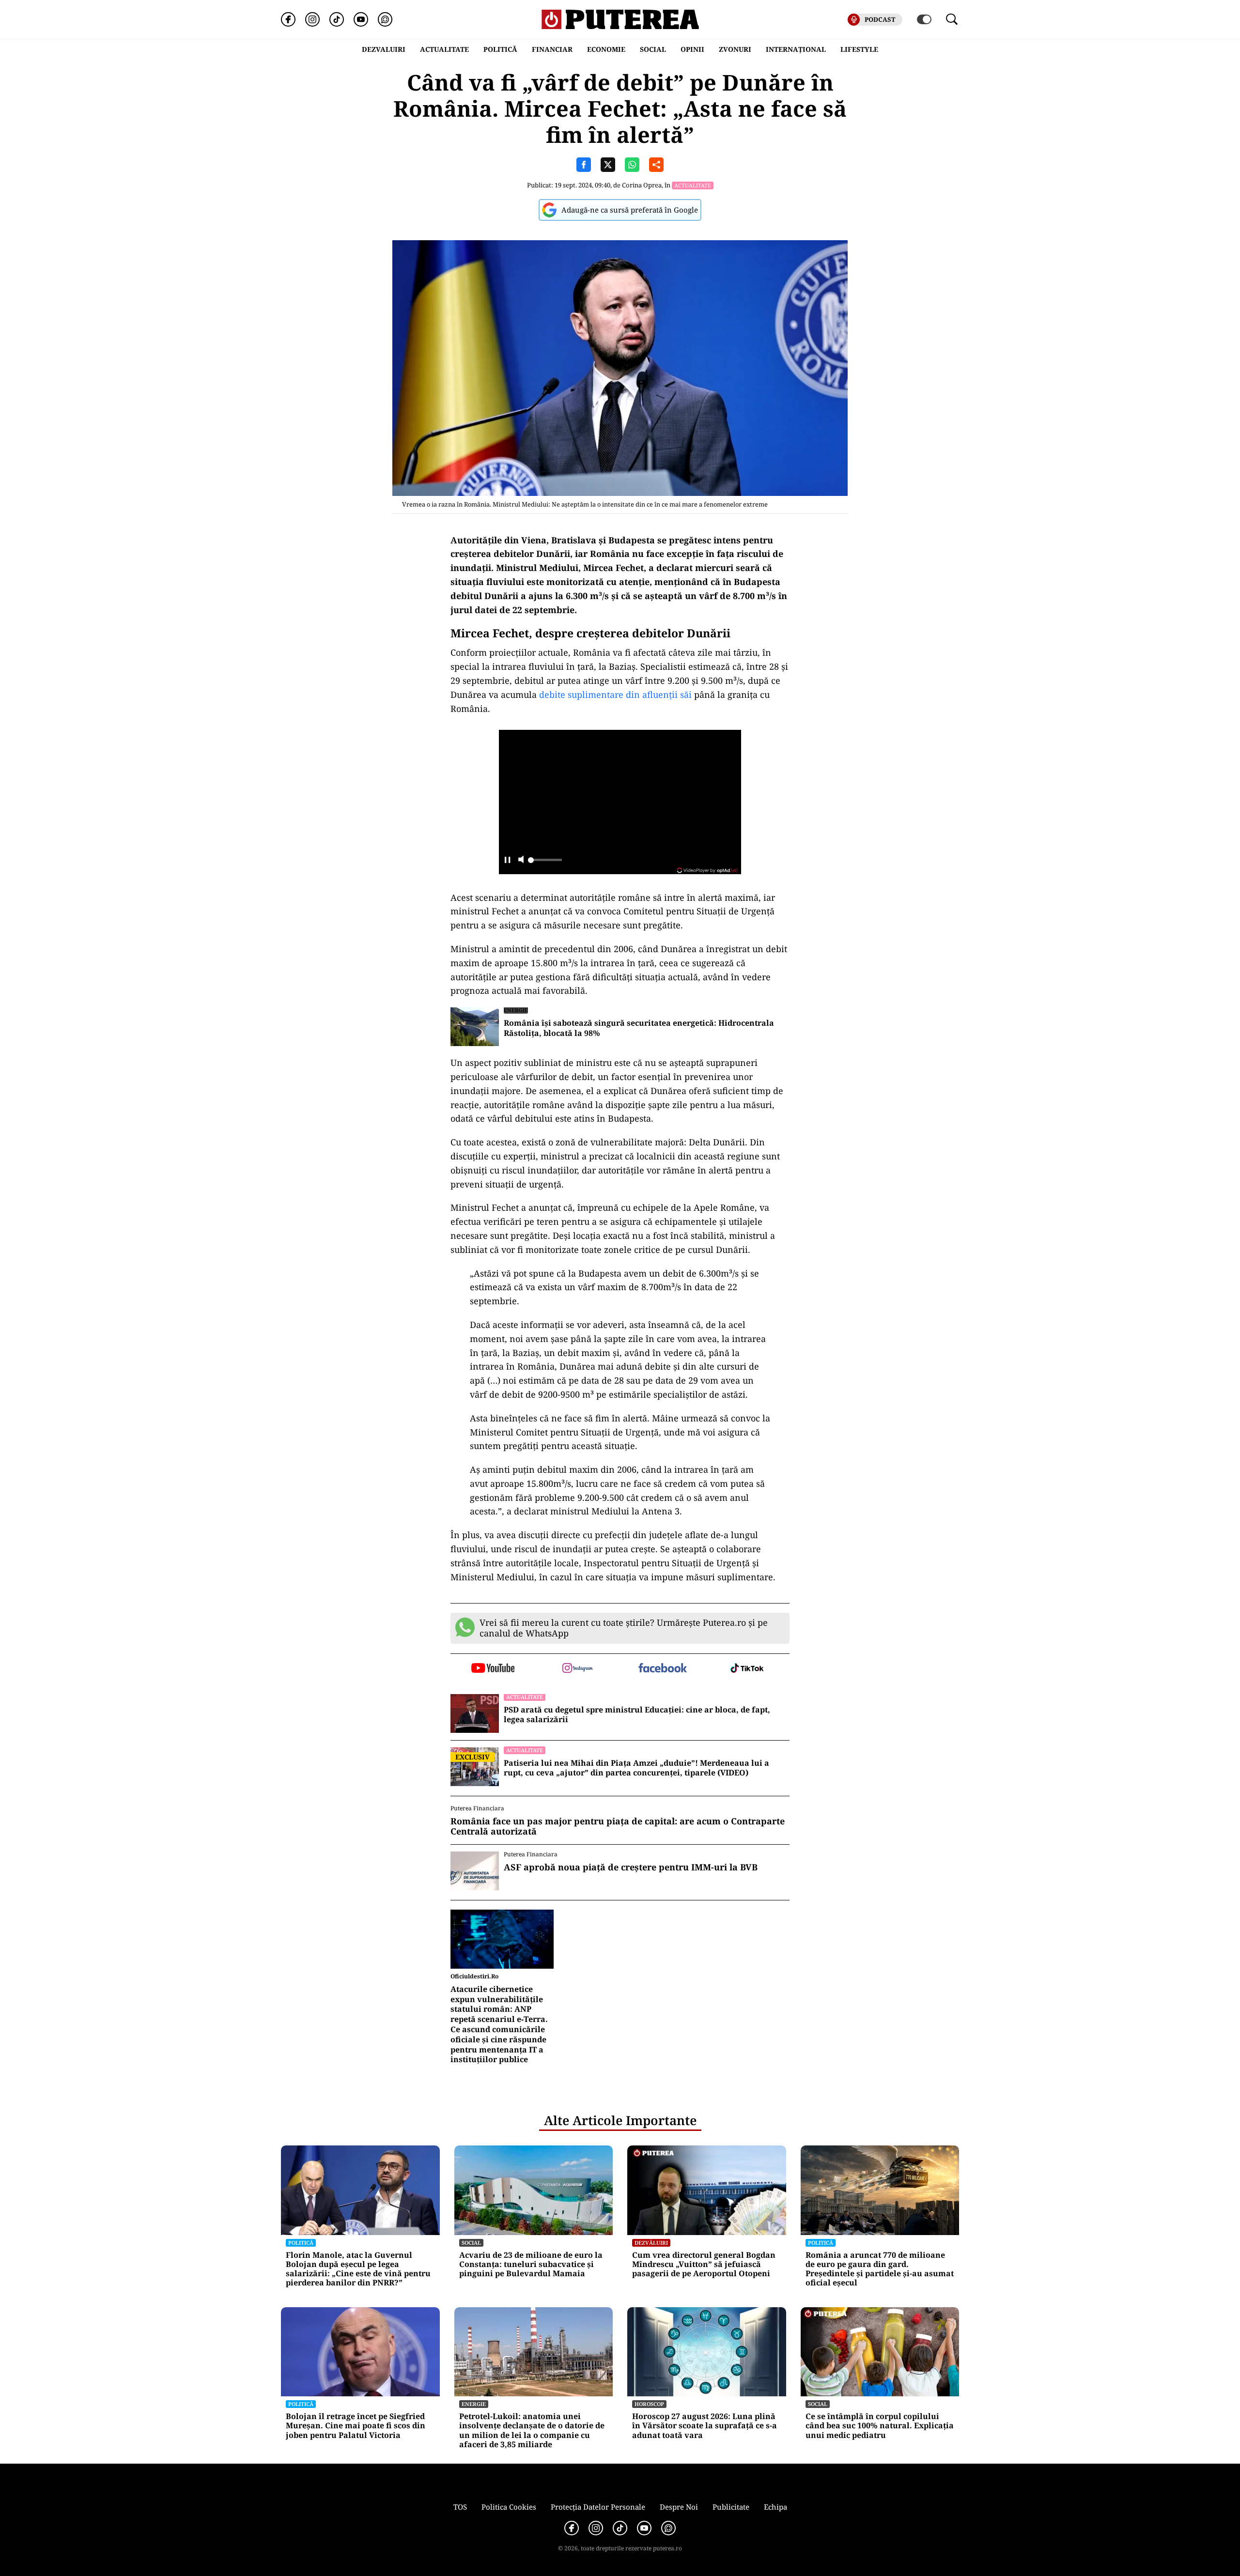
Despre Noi (679, 2507)
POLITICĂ (500, 49)
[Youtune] (361, 19)
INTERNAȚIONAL (796, 49)
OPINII (692, 49)
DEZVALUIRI (384, 49)
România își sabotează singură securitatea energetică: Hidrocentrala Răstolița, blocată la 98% (639, 1028)
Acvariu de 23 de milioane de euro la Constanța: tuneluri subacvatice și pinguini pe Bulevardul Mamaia (531, 2265)
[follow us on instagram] (578, 1669)
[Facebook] (288, 19)
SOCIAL (653, 49)
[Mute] (521, 860)
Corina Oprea (642, 185)
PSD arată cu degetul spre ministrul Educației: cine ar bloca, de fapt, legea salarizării (637, 1715)
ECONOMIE (606, 49)
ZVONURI (735, 49)
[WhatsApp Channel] (385, 19)
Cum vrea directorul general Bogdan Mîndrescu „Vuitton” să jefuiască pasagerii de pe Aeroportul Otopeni (704, 2265)
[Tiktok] (337, 19)
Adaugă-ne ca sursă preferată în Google (630, 210)
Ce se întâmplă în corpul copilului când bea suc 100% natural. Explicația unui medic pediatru (880, 2426)
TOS (460, 2507)
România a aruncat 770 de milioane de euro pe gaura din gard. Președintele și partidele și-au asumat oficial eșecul (880, 2269)
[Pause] (507, 860)
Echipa (775, 2507)
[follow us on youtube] (493, 1669)
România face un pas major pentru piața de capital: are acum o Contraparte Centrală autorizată (618, 1827)
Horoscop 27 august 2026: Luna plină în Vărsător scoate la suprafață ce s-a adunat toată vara (705, 2426)
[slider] (545, 863)
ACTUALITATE (444, 49)
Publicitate (731, 2507)
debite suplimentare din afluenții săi (615, 694)
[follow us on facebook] (662, 1669)
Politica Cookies (509, 2507)
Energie (516, 1010)
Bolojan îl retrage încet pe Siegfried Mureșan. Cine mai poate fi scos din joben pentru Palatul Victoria (356, 2426)
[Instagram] (312, 19)
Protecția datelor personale (598, 2507)
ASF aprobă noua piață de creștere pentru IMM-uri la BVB (631, 1867)
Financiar (552, 49)
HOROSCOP (649, 2404)
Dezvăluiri (651, 2243)
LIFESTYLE (859, 49)
